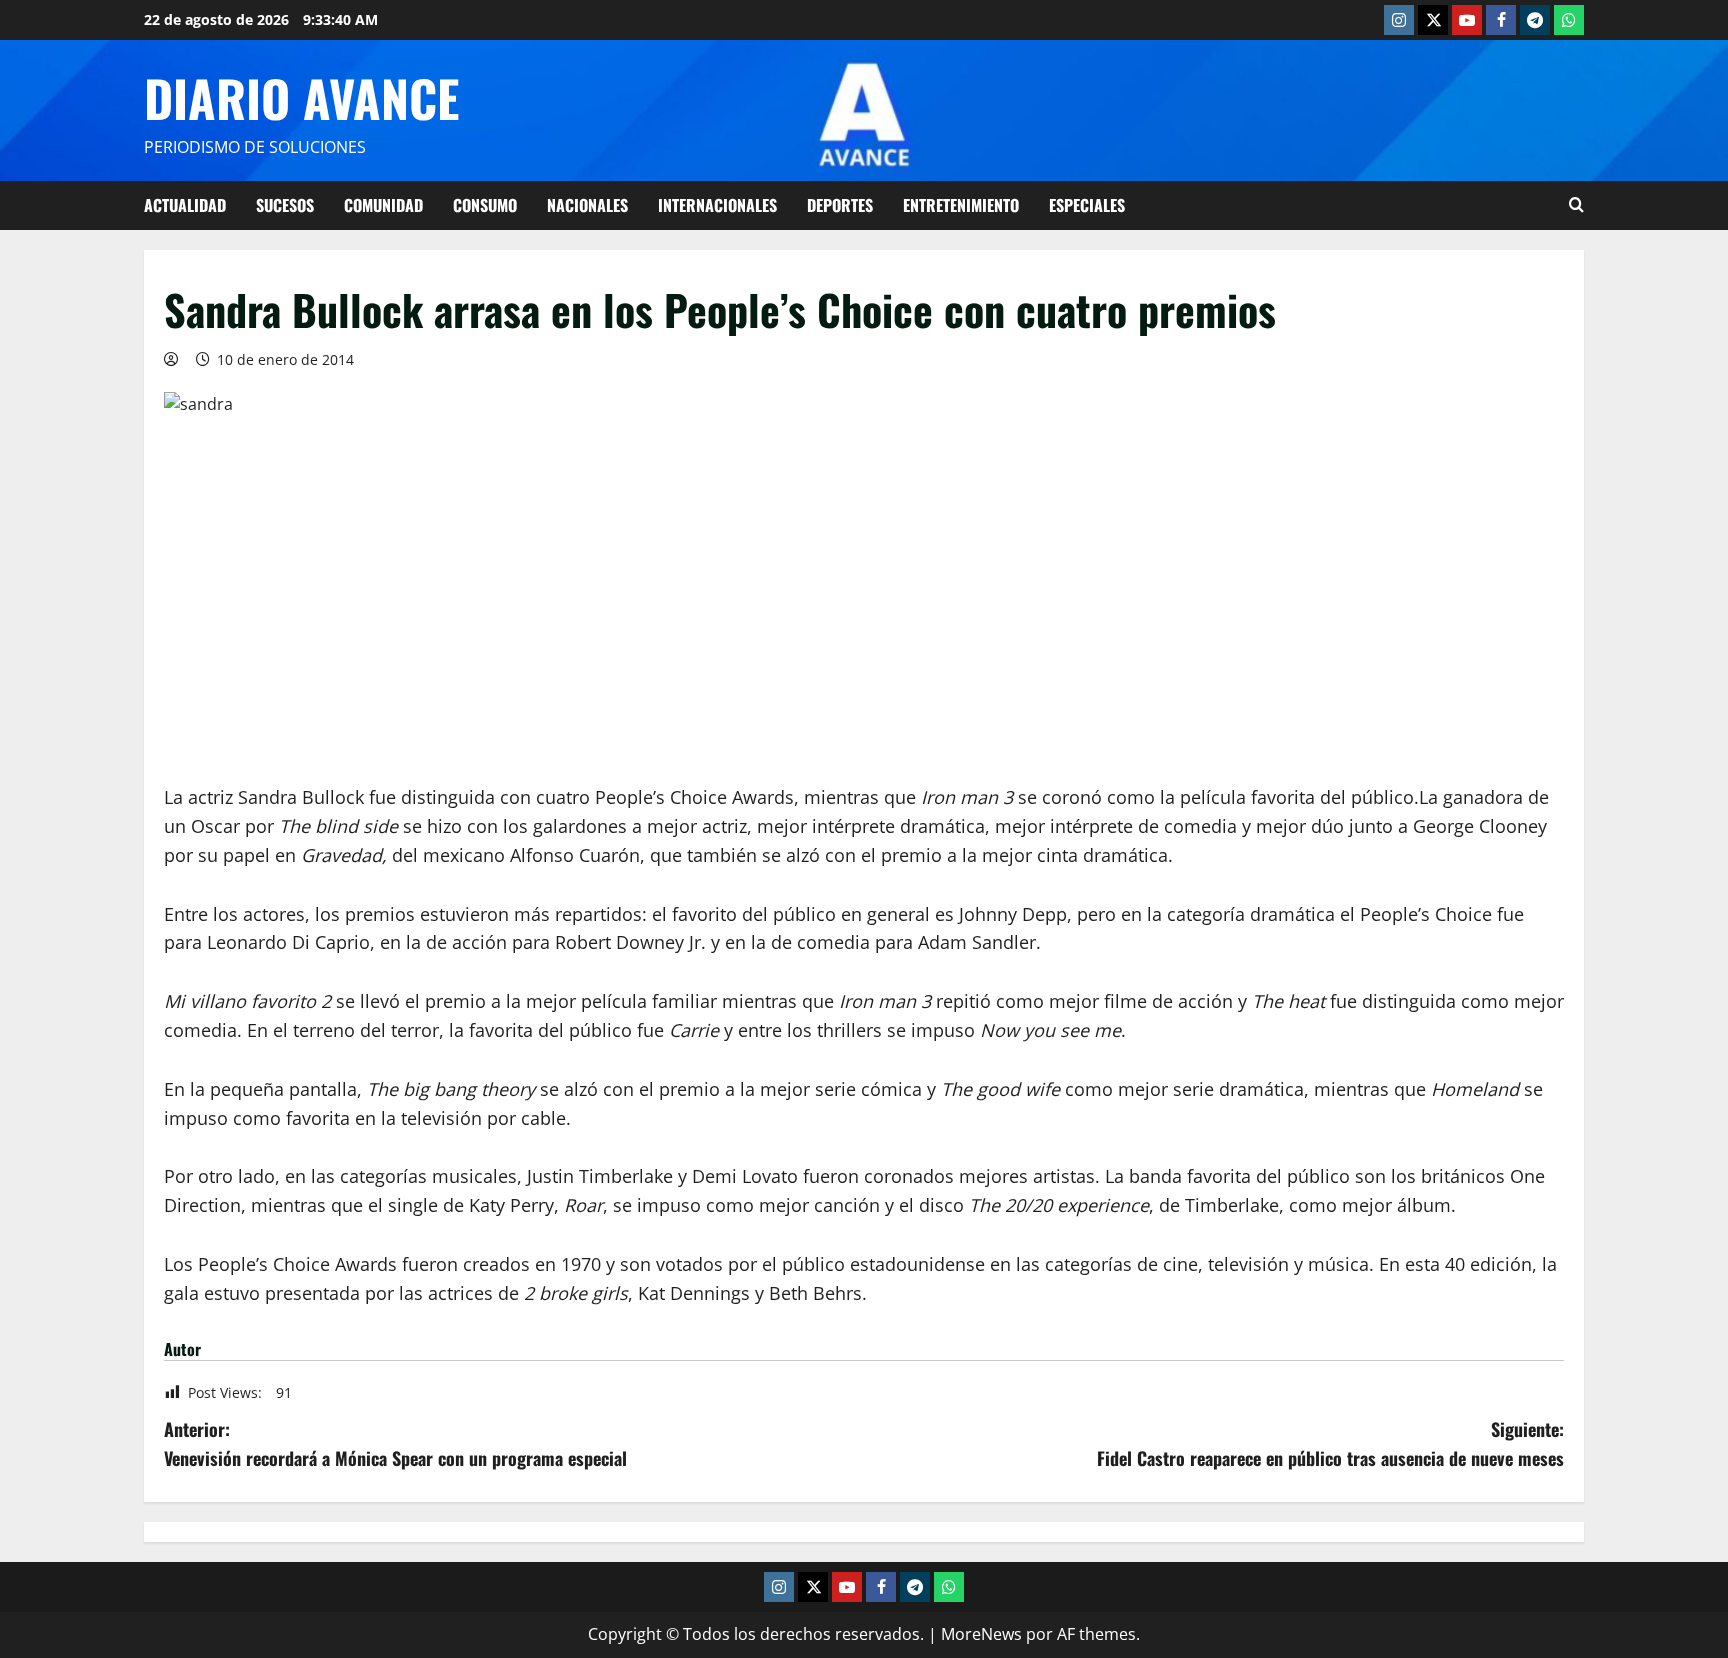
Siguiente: (1330, 1443)
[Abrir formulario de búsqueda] (1576, 205)
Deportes (840, 205)
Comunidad (383, 205)
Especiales (1087, 205)
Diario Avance (301, 97)
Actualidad (185, 205)
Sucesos (285, 205)
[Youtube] (1467, 20)
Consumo (485, 205)
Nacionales (587, 205)
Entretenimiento (961, 205)
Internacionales (717, 205)
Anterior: (395, 1443)
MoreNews (981, 1634)
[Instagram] (1399, 20)
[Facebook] (1501, 20)
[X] (1433, 20)
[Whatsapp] (1569, 20)
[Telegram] (1535, 20)
